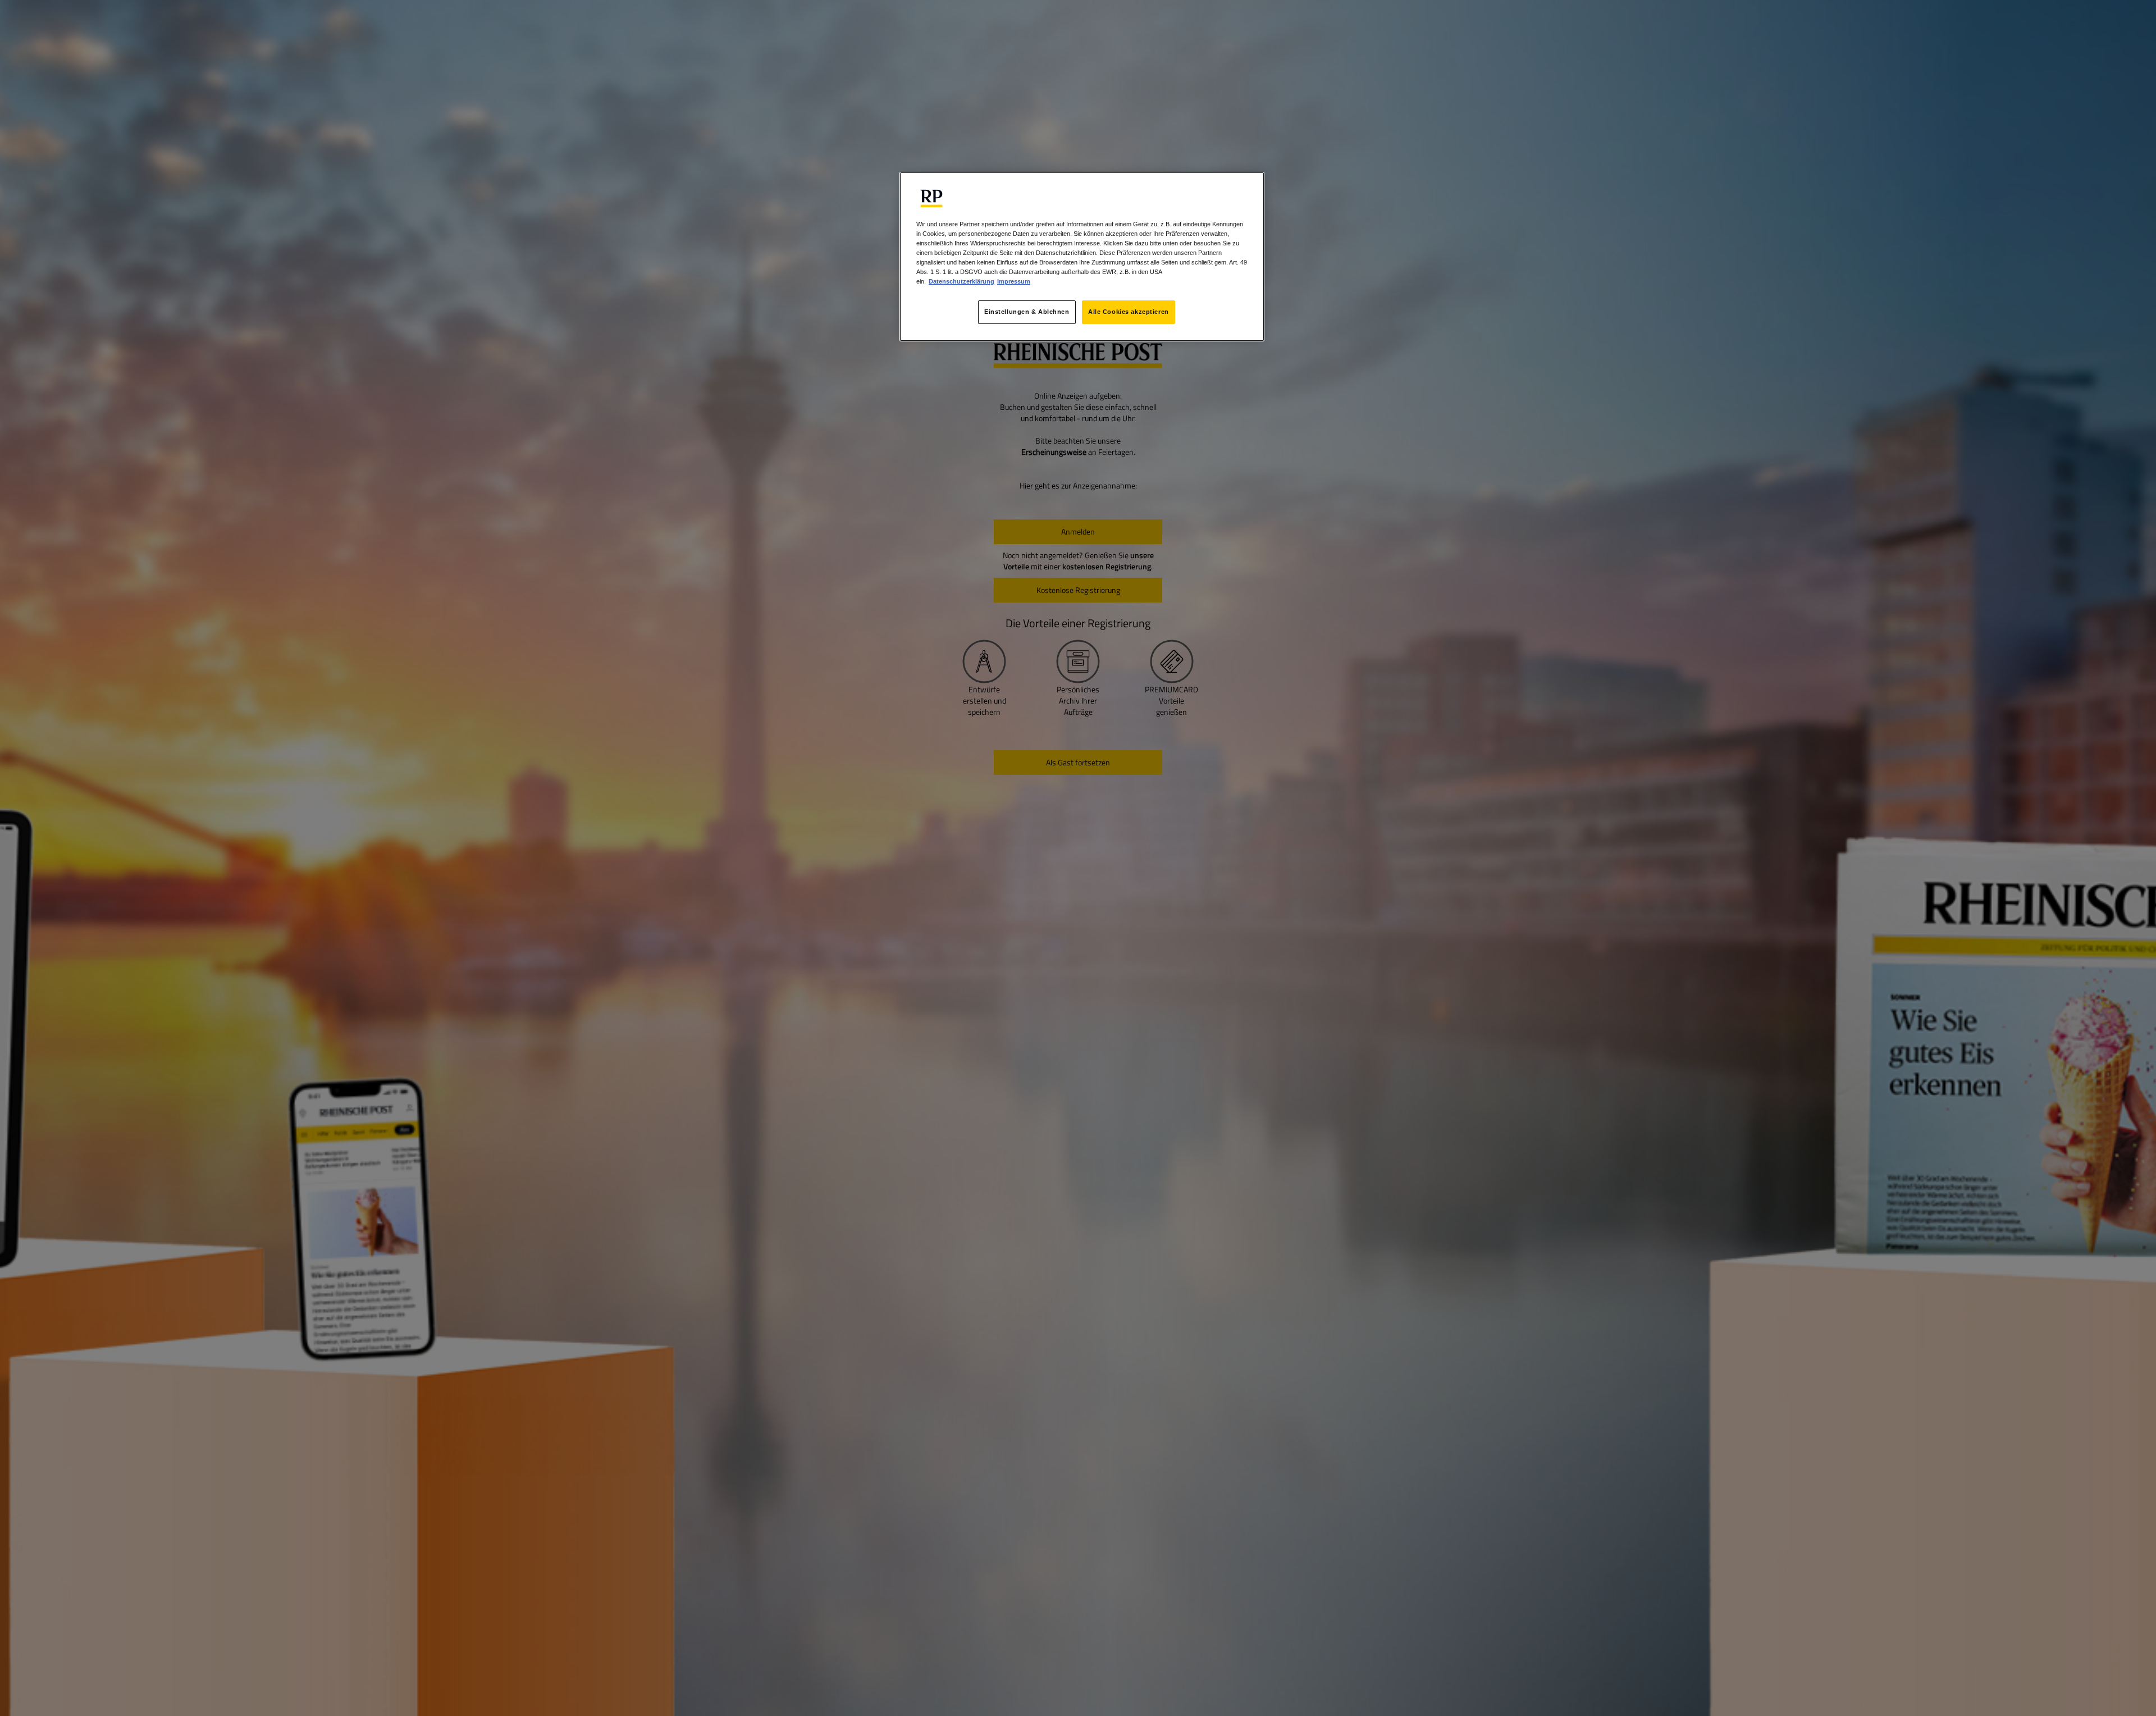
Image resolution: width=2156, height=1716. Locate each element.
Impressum (1014, 281)
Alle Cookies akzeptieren (1129, 312)
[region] (1082, 257)
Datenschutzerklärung (961, 281)
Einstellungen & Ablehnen (1027, 312)
